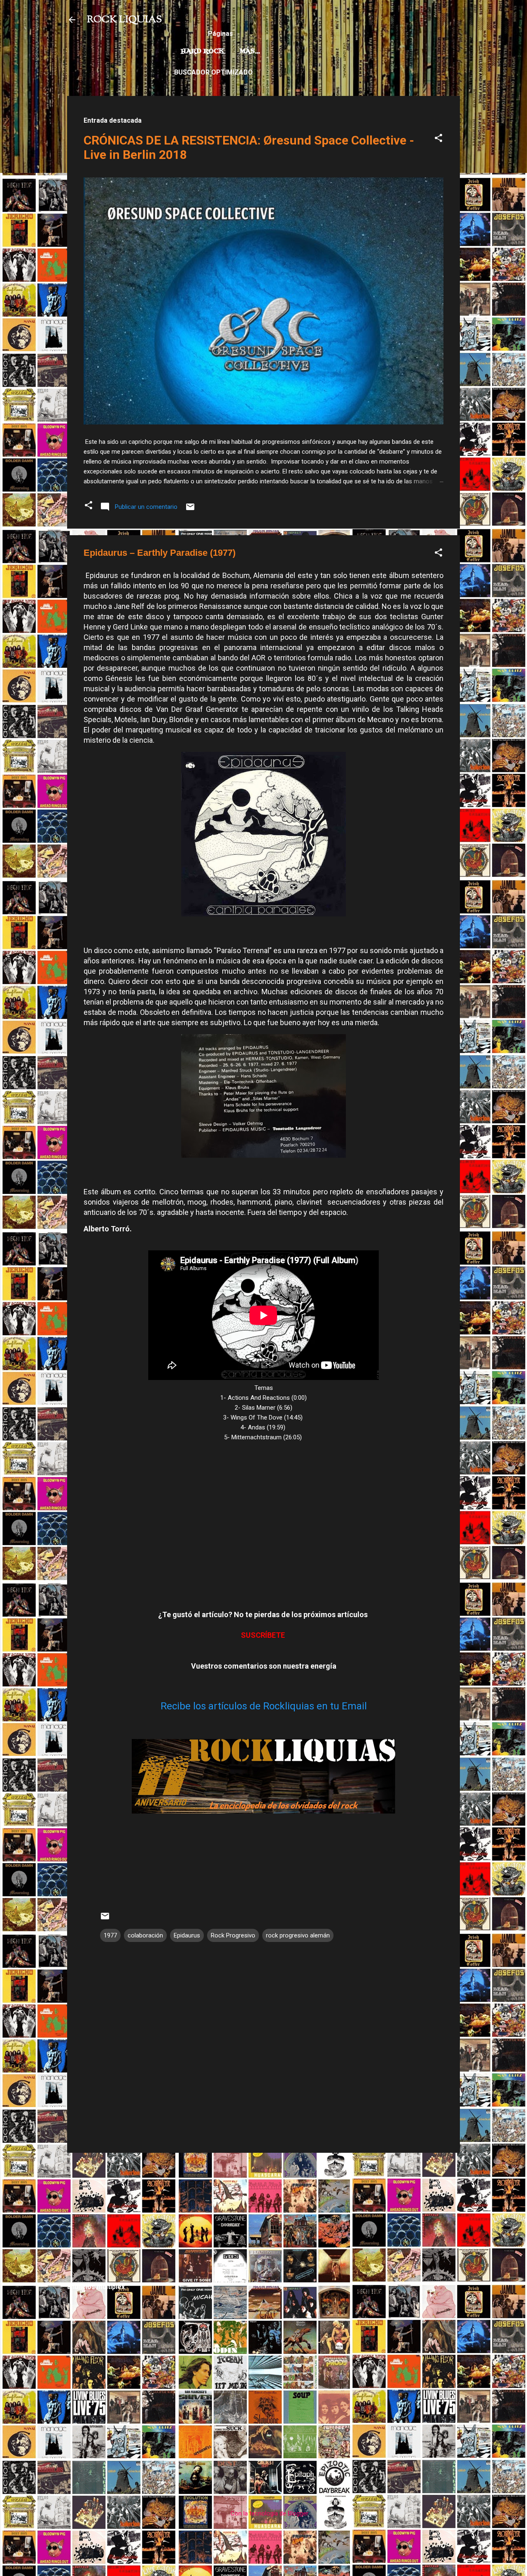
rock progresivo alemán (298, 1935)
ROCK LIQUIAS (124, 20)
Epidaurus (187, 1935)
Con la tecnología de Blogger (269, 2513)
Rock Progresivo (233, 1935)
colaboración (145, 1935)
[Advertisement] (263, 2217)
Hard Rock (203, 51)
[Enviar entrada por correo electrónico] (190, 510)
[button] (438, 139)
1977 (110, 1935)
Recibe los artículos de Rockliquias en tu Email (264, 1706)
